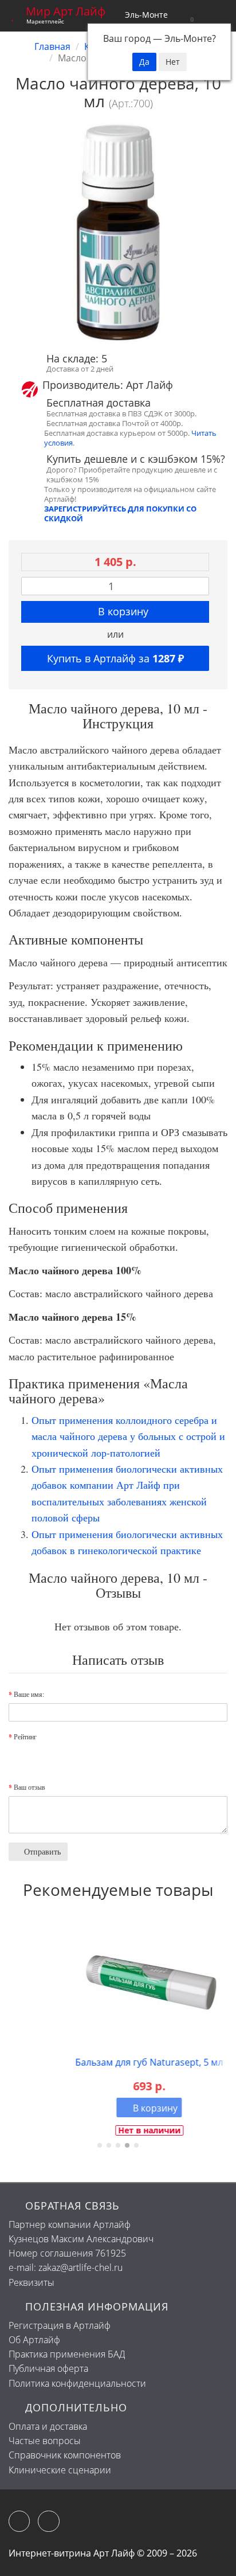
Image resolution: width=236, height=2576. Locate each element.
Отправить (41, 1851)
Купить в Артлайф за (115, 658)
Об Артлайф (34, 2340)
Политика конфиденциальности (77, 2383)
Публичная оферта (48, 2368)
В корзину (122, 611)
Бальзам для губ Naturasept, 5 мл (118, 2062)
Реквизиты (32, 2282)
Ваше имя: (29, 1694)
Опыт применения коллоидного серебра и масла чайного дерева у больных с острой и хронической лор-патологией (128, 1436)
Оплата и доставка (48, 2426)
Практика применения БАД (67, 2354)
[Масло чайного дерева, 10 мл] (118, 232)
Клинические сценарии (60, 2470)
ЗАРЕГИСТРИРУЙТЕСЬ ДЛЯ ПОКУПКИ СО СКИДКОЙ (120, 514)
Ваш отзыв (29, 1787)
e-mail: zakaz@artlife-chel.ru (66, 2267)
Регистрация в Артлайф (60, 2325)
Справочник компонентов (65, 2455)
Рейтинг (25, 1736)
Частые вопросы (45, 2441)
